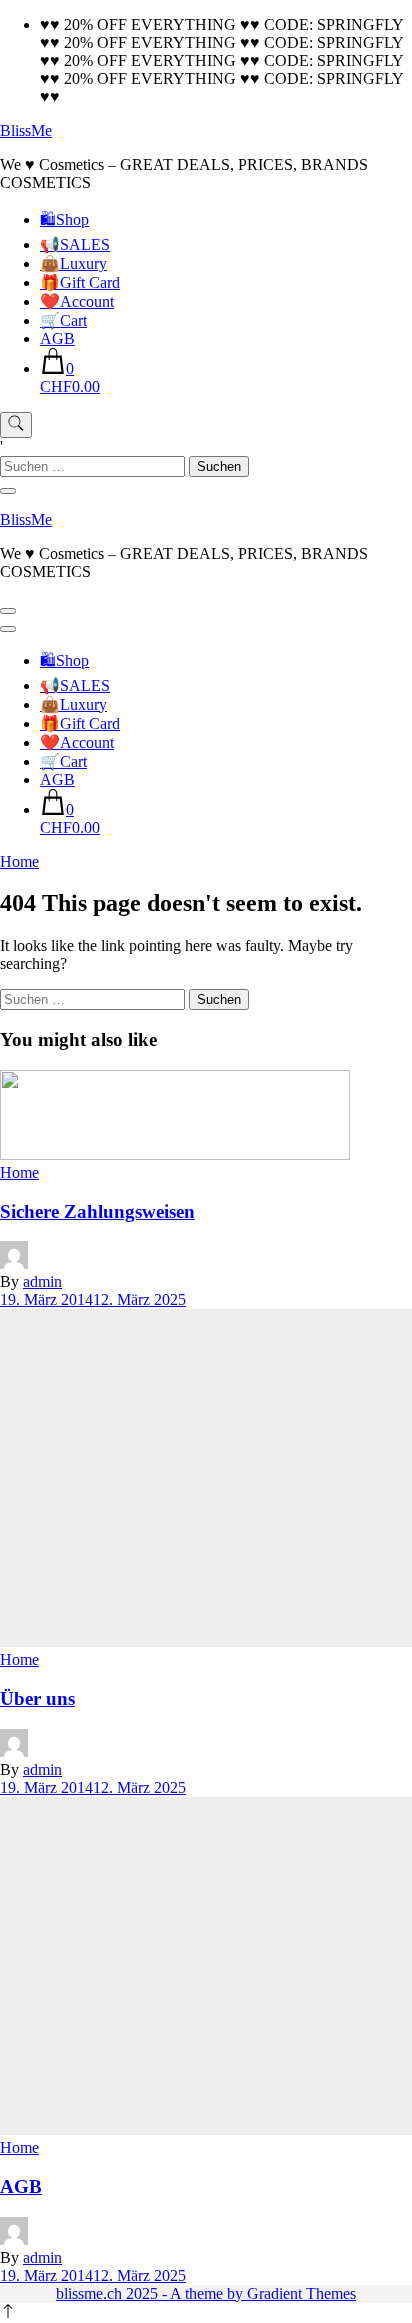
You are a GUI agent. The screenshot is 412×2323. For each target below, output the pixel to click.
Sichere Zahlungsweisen (97, 1211)
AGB (57, 338)
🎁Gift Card (80, 282)
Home (19, 1172)
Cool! (336, 32)
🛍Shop (64, 219)
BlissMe (26, 130)
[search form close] (8, 491)
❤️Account (77, 301)
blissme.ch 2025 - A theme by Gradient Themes (206, 2293)
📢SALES (75, 244)
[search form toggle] (16, 425)
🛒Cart (63, 320)
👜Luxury (73, 263)
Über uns (37, 1698)
